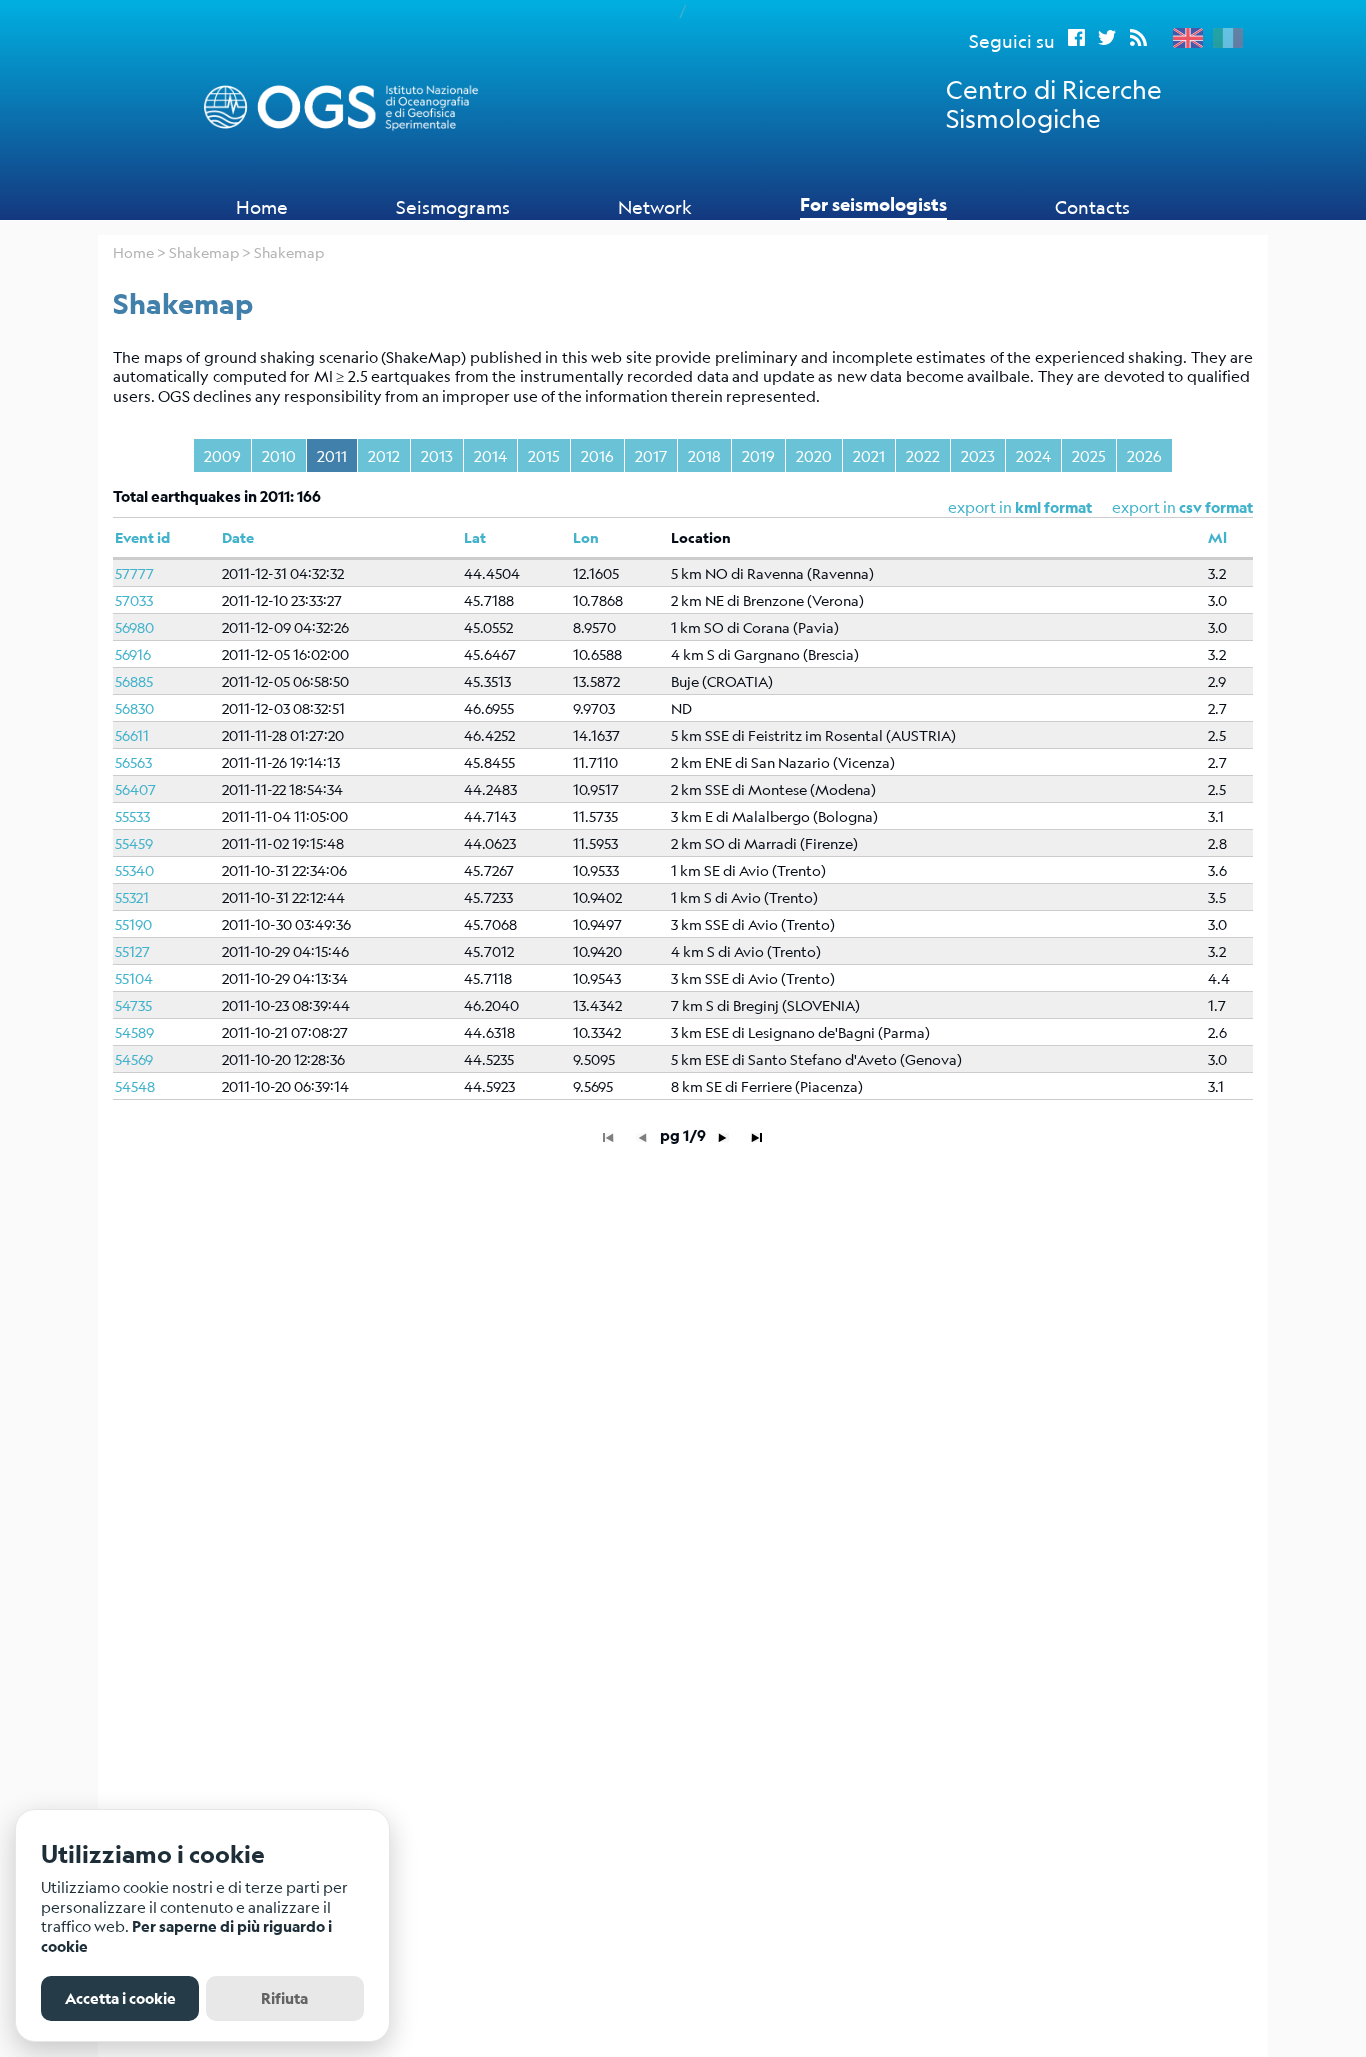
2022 (923, 455)
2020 (814, 455)
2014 (490, 455)
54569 (134, 1059)
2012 (384, 455)
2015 (544, 455)
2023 (978, 455)
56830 (134, 708)
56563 (133, 762)
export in (1182, 506)
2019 (758, 455)
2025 (1089, 455)
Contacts (1092, 207)
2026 (1144, 455)
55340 (134, 870)
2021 (869, 455)
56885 (134, 681)
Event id (142, 537)
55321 (132, 897)
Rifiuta (284, 1998)
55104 (134, 978)
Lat (475, 537)
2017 (651, 455)
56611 (132, 735)
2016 (597, 455)
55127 (132, 951)
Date (238, 537)
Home (262, 207)
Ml (1217, 537)
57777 (134, 573)
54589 (134, 1032)
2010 (279, 455)
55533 (132, 816)
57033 (134, 600)
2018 (704, 455)
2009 (222, 455)
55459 (134, 843)
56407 (135, 789)
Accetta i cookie (120, 1998)
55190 (133, 924)
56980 (134, 627)
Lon (586, 537)
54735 (133, 1005)
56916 (133, 654)
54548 (135, 1086)
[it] (1223, 38)
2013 (437, 455)
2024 (1033, 455)
